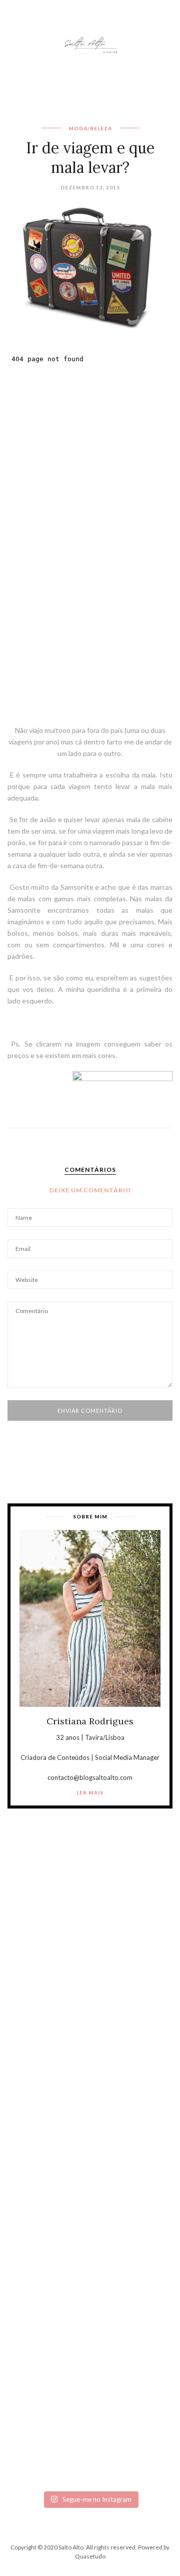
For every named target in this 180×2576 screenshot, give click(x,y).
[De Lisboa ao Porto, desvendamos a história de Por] (90, 2046)
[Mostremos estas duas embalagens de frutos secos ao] (90, 2339)
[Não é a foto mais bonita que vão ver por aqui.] (90, 2143)
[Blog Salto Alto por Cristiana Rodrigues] (90, 44)
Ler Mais (90, 1792)
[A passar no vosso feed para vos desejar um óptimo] (90, 1949)
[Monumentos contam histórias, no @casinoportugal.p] (90, 2241)
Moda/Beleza (90, 128)
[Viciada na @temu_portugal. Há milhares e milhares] (90, 2436)
